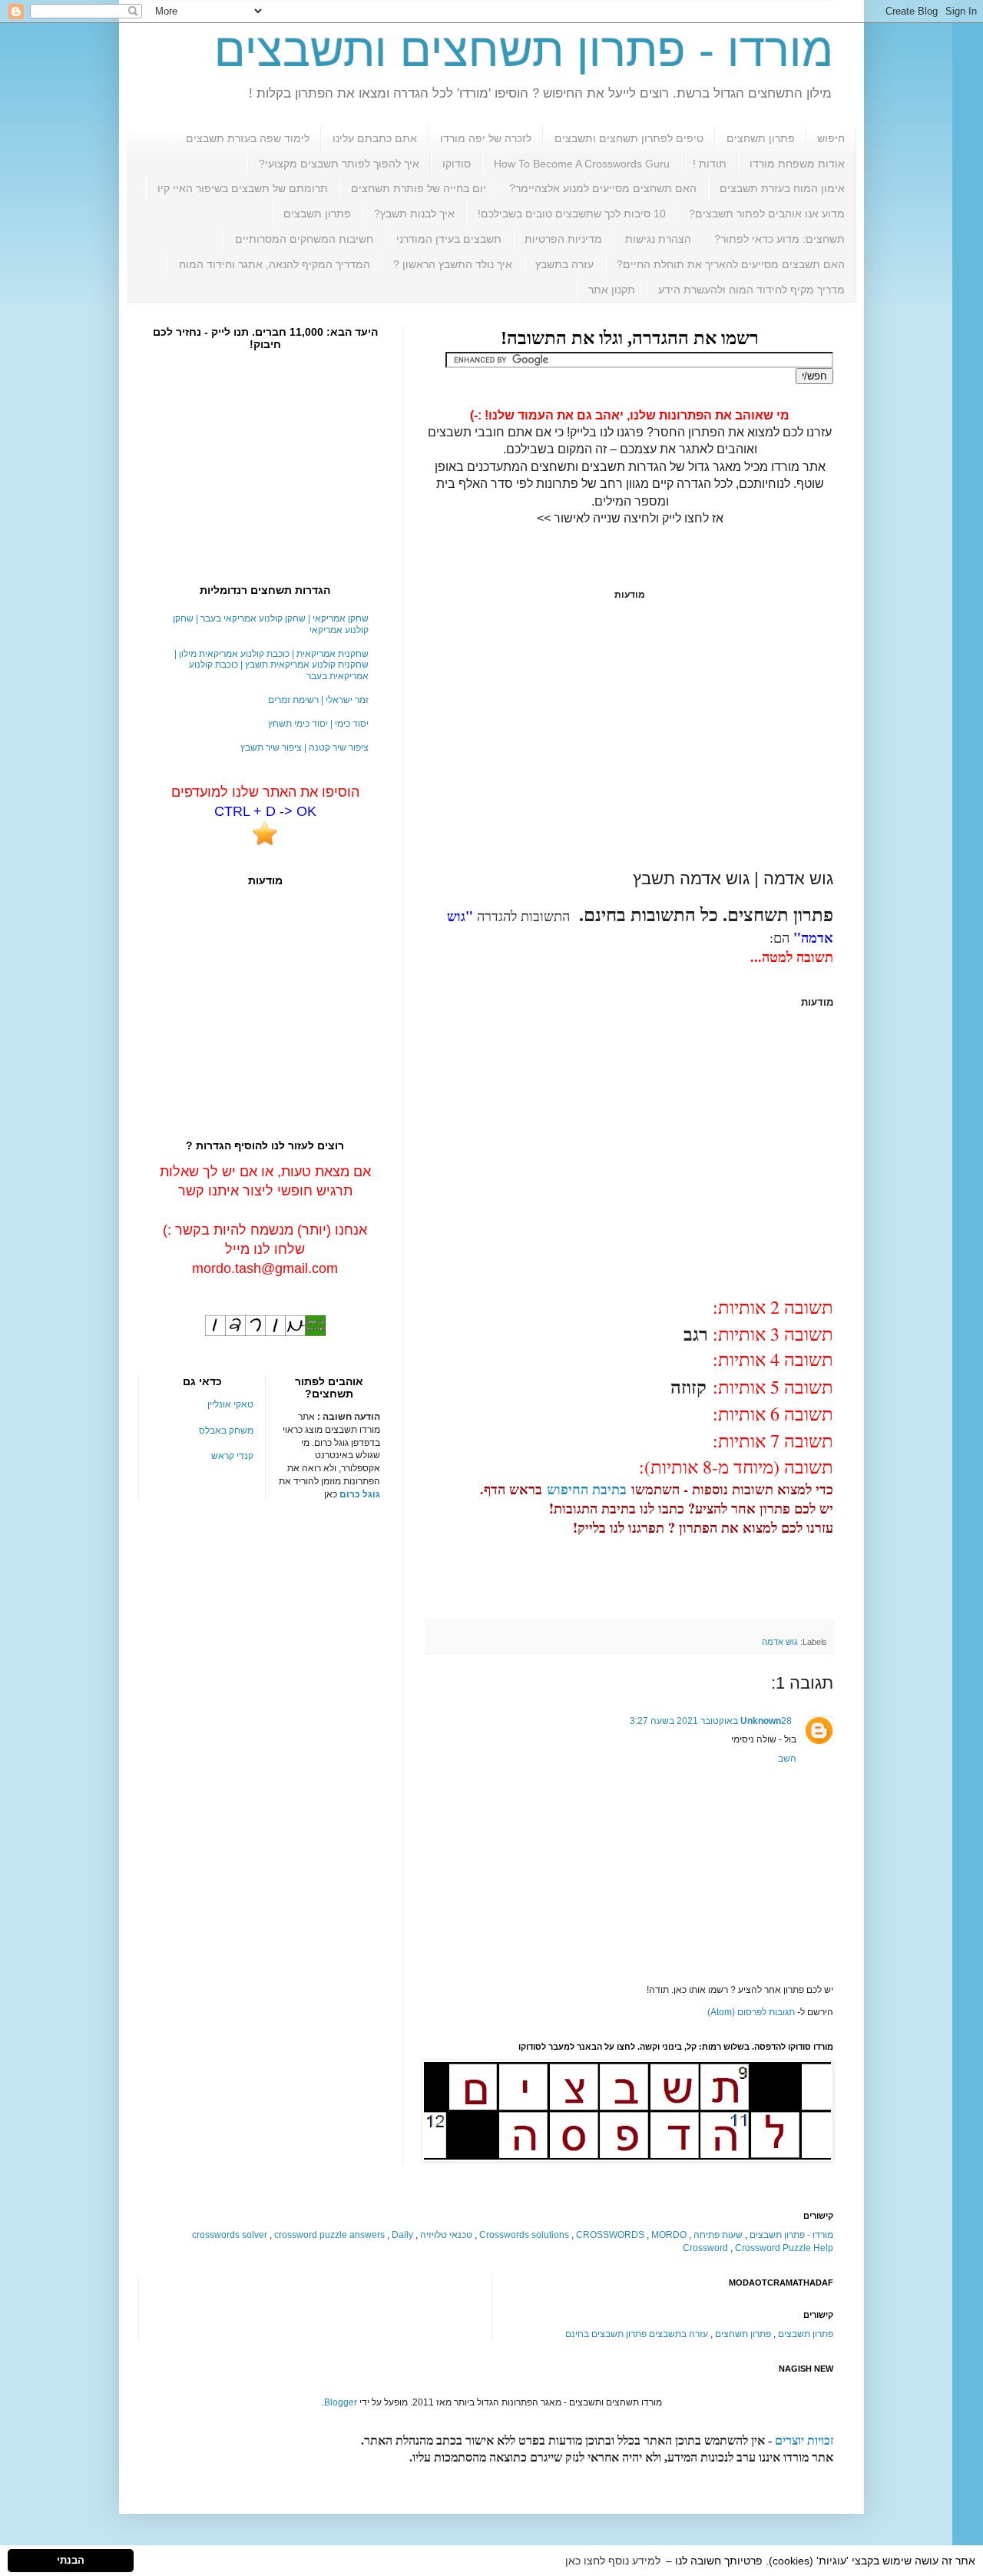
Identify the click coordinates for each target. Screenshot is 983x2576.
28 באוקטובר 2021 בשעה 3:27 (711, 1721)
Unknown (761, 1721)
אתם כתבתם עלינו (375, 138)
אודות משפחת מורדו (797, 164)
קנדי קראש (232, 1456)
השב (787, 1759)
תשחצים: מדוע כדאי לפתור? (779, 239)
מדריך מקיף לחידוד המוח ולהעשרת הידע (751, 290)
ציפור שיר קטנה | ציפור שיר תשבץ (304, 748)
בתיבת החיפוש (587, 1489)
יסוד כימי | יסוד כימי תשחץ (318, 724)
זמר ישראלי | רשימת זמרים (318, 700)
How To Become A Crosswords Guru (582, 164)
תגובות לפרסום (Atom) (751, 2012)
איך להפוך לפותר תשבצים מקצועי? (339, 164)
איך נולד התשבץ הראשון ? (453, 264)
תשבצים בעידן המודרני (449, 239)
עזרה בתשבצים (679, 2334)
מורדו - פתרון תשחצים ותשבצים (524, 50)
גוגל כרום (360, 1494)
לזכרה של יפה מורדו (486, 138)
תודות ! (710, 164)
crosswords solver (230, 2235)
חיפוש (831, 138)
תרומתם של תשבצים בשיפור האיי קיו (243, 188)
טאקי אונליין (230, 1404)
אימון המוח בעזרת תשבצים (782, 188)
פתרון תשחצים (761, 138)
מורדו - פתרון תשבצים (791, 2235)
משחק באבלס (226, 1431)
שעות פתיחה (718, 2235)
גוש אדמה (780, 1642)
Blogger (341, 2402)
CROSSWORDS (610, 2235)
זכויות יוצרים (804, 2440)
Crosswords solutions (524, 2235)
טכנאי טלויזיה (446, 2235)
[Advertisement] (630, 734)
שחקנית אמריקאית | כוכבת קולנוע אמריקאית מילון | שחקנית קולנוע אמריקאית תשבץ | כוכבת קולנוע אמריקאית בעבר (271, 665)
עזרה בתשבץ (564, 264)
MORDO (669, 2235)
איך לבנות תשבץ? (414, 214)
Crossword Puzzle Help (784, 2248)
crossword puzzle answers (329, 2235)
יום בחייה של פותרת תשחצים (419, 188)
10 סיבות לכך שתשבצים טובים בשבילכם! (572, 214)
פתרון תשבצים (317, 214)
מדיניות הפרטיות (563, 239)
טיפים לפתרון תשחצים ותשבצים (629, 138)
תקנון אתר (612, 290)
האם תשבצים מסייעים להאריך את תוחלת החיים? (731, 264)
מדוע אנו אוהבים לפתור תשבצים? (767, 214)
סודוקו (457, 164)
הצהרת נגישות (658, 239)
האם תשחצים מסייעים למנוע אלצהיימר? (603, 188)
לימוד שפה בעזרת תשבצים (248, 138)
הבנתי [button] (71, 2561)
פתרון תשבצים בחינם (606, 2334)
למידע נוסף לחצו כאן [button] (613, 2561)
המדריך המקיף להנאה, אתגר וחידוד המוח (275, 264)
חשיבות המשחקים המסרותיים (304, 239)
